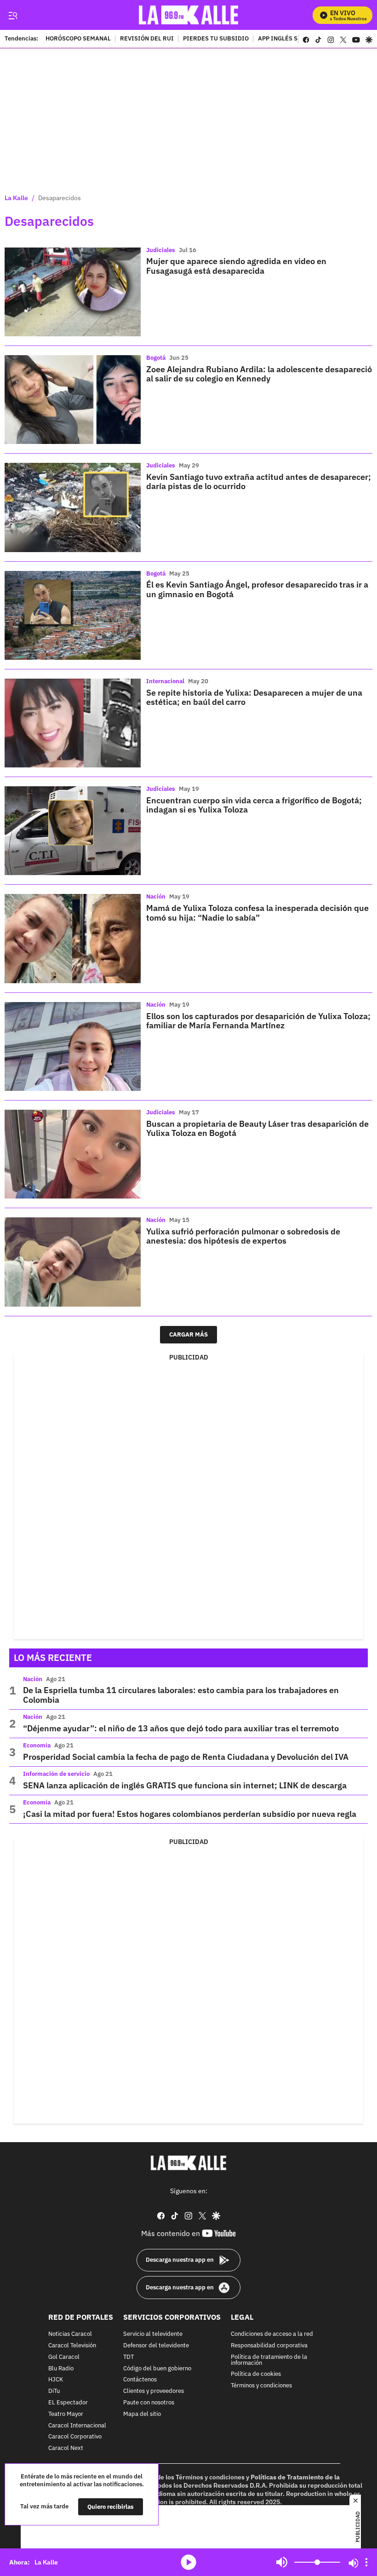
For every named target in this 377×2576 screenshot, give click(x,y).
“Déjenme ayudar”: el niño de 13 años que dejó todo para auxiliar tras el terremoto (181, 1728)
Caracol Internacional (77, 2426)
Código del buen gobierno (157, 2369)
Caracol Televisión (72, 2346)
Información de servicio (56, 1774)
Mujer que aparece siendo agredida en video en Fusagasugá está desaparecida (236, 266)
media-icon (188, 2562)
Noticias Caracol (70, 2334)
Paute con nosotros (149, 2403)
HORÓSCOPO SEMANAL (78, 39)
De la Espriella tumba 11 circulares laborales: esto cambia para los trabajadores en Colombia (181, 1695)
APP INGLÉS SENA (284, 39)
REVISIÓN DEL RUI (147, 39)
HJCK (56, 2380)
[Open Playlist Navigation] (366, 2562)
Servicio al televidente (153, 2334)
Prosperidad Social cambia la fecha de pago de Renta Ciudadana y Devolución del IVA (186, 1757)
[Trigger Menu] (13, 15)
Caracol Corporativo (75, 2437)
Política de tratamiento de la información (269, 2360)
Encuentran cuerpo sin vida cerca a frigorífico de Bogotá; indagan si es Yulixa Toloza (254, 805)
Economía (37, 1745)
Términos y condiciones (261, 2386)
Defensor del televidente (156, 2346)
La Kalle (16, 198)
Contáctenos (140, 2380)
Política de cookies (256, 2375)
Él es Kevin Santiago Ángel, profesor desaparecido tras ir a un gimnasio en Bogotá (257, 589)
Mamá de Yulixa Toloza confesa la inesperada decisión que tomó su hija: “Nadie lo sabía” (257, 913)
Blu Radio (61, 2369)
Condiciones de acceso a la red (272, 2334)
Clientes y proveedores (154, 2391)
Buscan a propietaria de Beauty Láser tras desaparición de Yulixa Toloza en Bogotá (257, 1128)
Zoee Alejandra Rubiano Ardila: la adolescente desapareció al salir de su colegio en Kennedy (259, 374)
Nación (156, 896)
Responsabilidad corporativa (269, 2346)
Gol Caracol (64, 2357)
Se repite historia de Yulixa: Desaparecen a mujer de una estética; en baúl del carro (254, 697)
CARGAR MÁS (188, 1334)
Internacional (165, 681)
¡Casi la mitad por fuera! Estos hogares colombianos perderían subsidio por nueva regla (190, 1814)
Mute (282, 2562)
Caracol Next (66, 2448)
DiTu (54, 2391)
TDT (129, 2357)
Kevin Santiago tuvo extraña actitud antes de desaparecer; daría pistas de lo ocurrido (259, 481)
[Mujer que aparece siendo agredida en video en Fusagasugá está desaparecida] (73, 292)
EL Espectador (68, 2403)
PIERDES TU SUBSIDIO (216, 39)
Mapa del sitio (142, 2414)
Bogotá (156, 358)
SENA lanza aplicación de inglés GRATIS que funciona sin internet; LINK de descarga (185, 1785)
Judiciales (161, 250)
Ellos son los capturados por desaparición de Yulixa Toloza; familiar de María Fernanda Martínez (258, 1021)
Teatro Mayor (66, 2414)
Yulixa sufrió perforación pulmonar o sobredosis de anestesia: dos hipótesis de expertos (243, 1236)
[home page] (189, 15)
